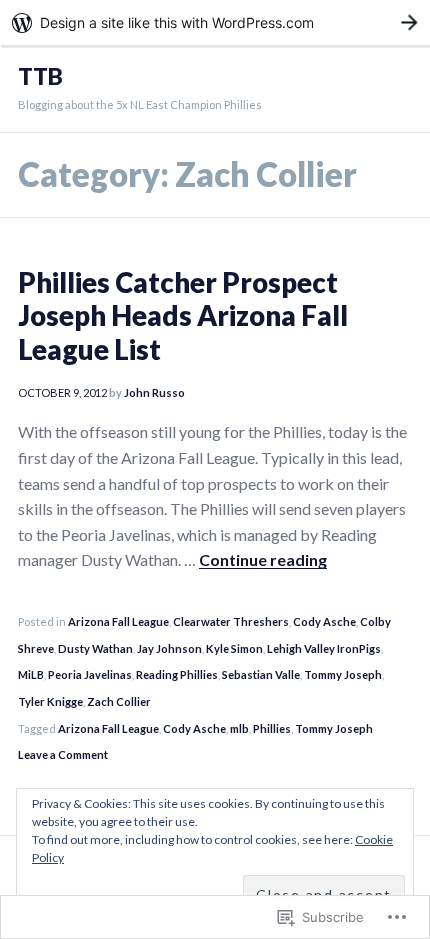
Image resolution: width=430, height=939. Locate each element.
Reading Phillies (177, 674)
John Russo (154, 392)
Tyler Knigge (50, 701)
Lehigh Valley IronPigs (324, 648)
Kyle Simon (234, 648)
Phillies (272, 728)
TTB (40, 76)
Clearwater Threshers (231, 621)
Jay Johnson (169, 648)
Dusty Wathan (95, 648)
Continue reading (263, 559)
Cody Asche (324, 621)
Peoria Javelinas (90, 674)
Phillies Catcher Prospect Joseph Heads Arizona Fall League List (183, 315)
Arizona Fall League (118, 621)
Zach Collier (119, 701)
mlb (239, 728)
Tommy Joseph (343, 674)
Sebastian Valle (261, 674)
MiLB (31, 674)
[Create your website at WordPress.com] (215, 22)
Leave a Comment (63, 754)
